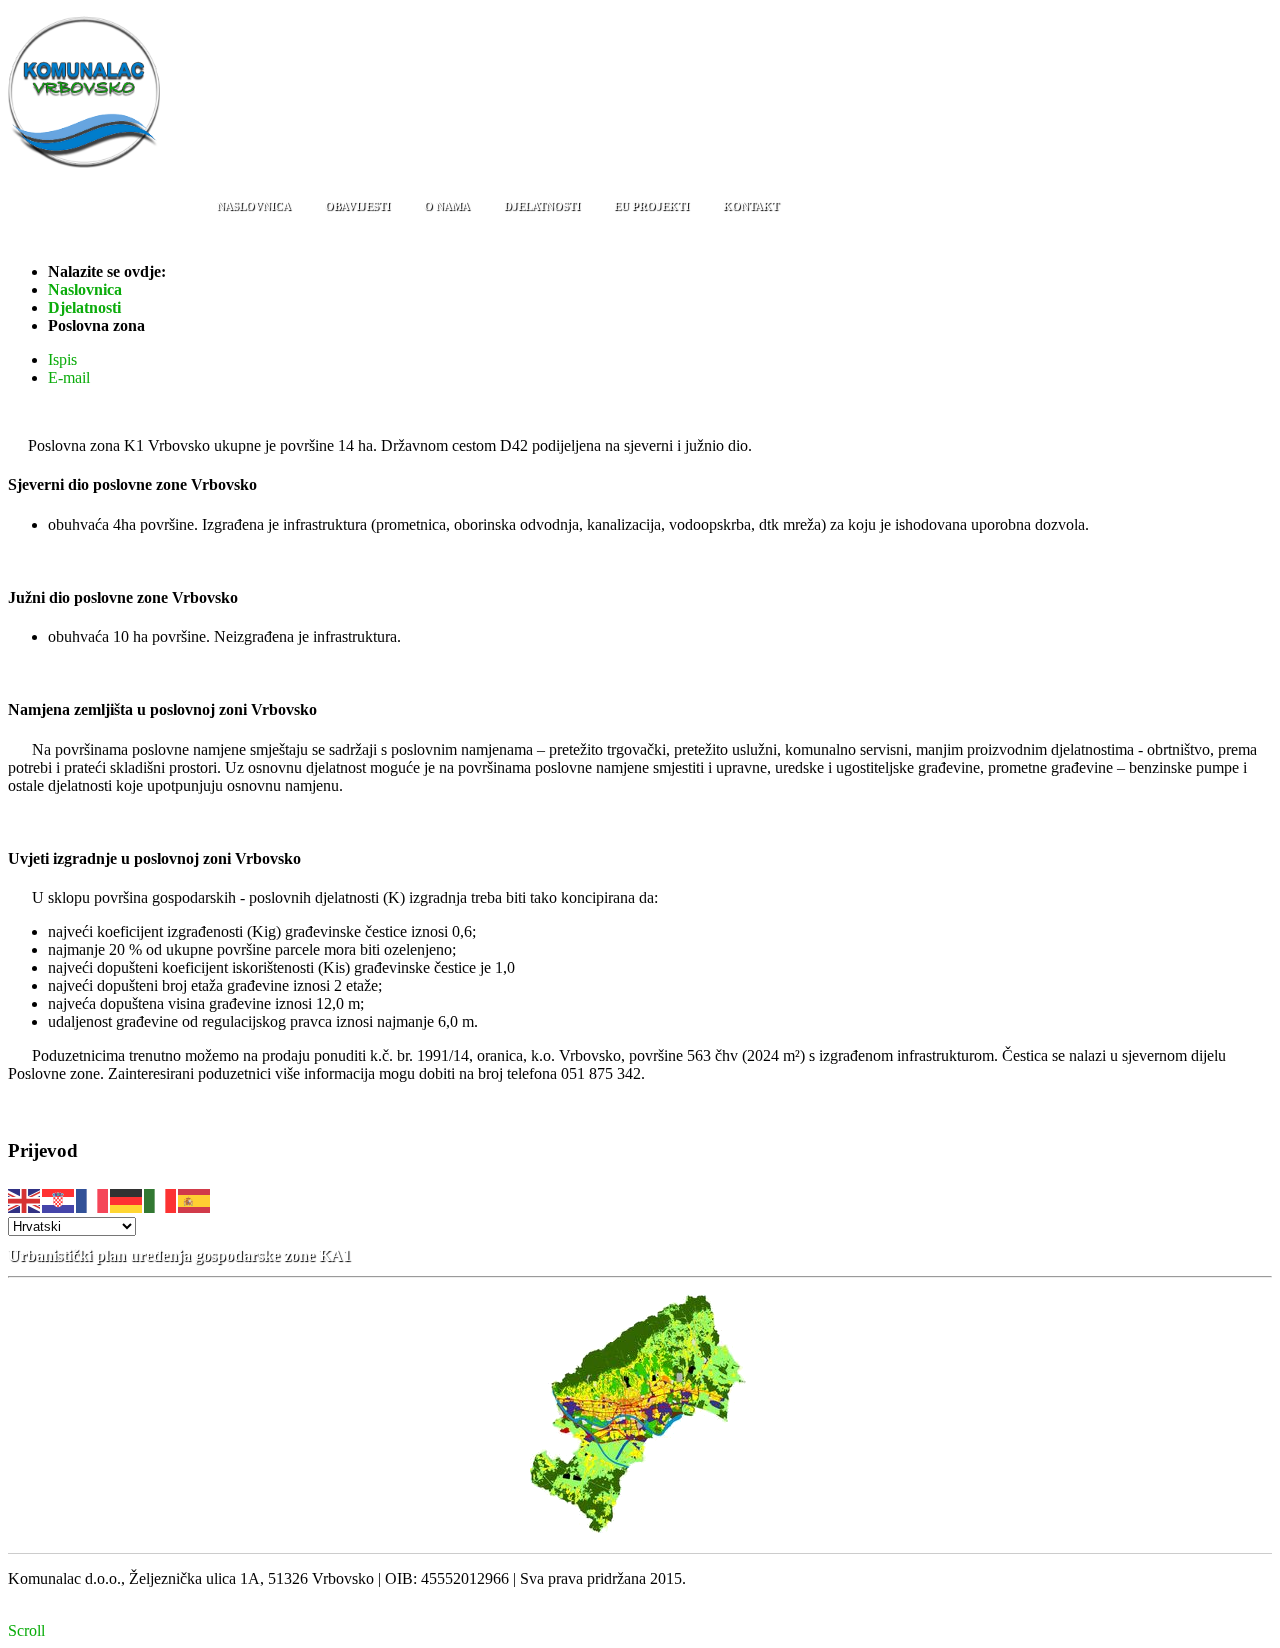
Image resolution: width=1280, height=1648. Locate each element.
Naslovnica (254, 206)
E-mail (69, 377)
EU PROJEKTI (651, 206)
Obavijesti (357, 206)
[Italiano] (161, 1198)
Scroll (26, 1630)
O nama (447, 206)
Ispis (62, 359)
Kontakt (751, 206)
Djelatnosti (542, 206)
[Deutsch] (127, 1198)
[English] (25, 1198)
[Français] (93, 1198)
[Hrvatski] (59, 1198)
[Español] (195, 1198)
